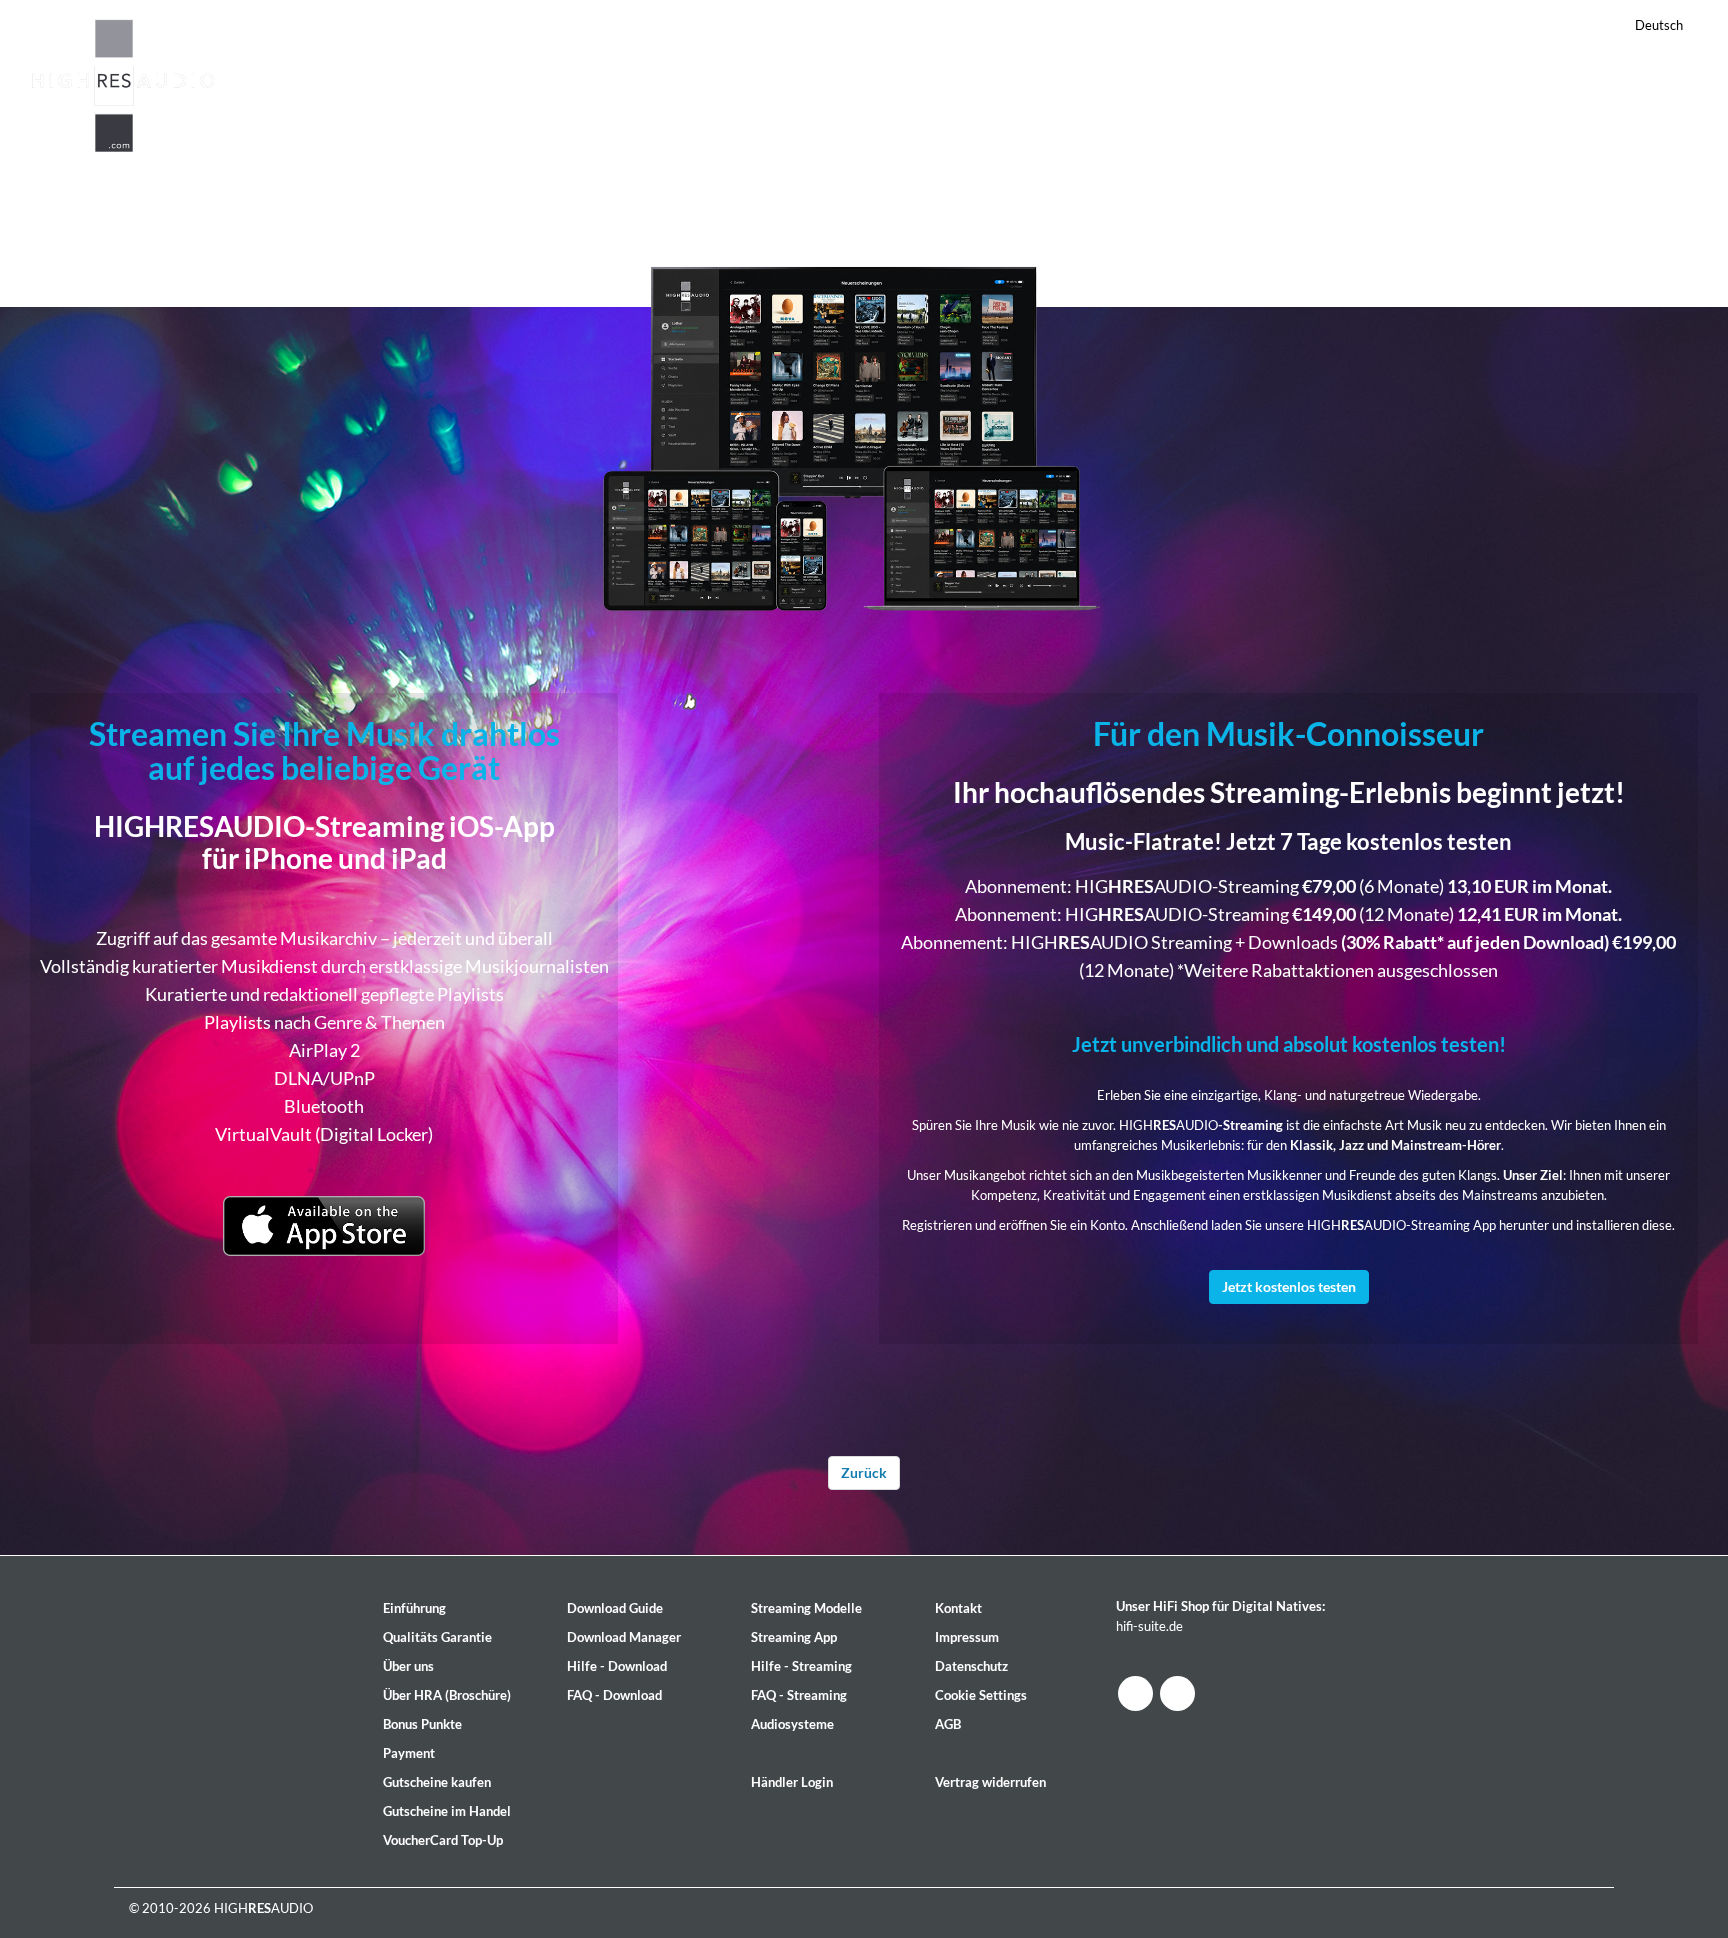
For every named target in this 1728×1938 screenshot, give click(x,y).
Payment (409, 1753)
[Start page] (124, 83)
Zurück (864, 1472)
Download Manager (624, 1637)
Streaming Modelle (806, 1608)
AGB (948, 1724)
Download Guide (615, 1608)
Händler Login (792, 1782)
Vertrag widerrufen (990, 1782)
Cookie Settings (981, 1695)
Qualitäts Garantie (437, 1637)
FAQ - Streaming (799, 1695)
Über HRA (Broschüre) (447, 1695)
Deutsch (1659, 25)
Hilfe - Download (617, 1666)
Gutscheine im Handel (447, 1811)
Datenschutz (971, 1666)
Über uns (408, 1666)
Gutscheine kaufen (437, 1782)
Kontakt (958, 1608)
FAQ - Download (614, 1695)
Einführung (414, 1608)
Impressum (967, 1637)
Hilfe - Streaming (801, 1666)
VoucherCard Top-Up (443, 1840)
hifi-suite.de (1149, 1626)
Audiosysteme (792, 1724)
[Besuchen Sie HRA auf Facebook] (1135, 1693)
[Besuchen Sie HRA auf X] (1177, 1693)
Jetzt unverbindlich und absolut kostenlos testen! (1289, 1044)
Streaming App (794, 1637)
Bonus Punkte (422, 1724)
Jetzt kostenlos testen (1289, 1286)
